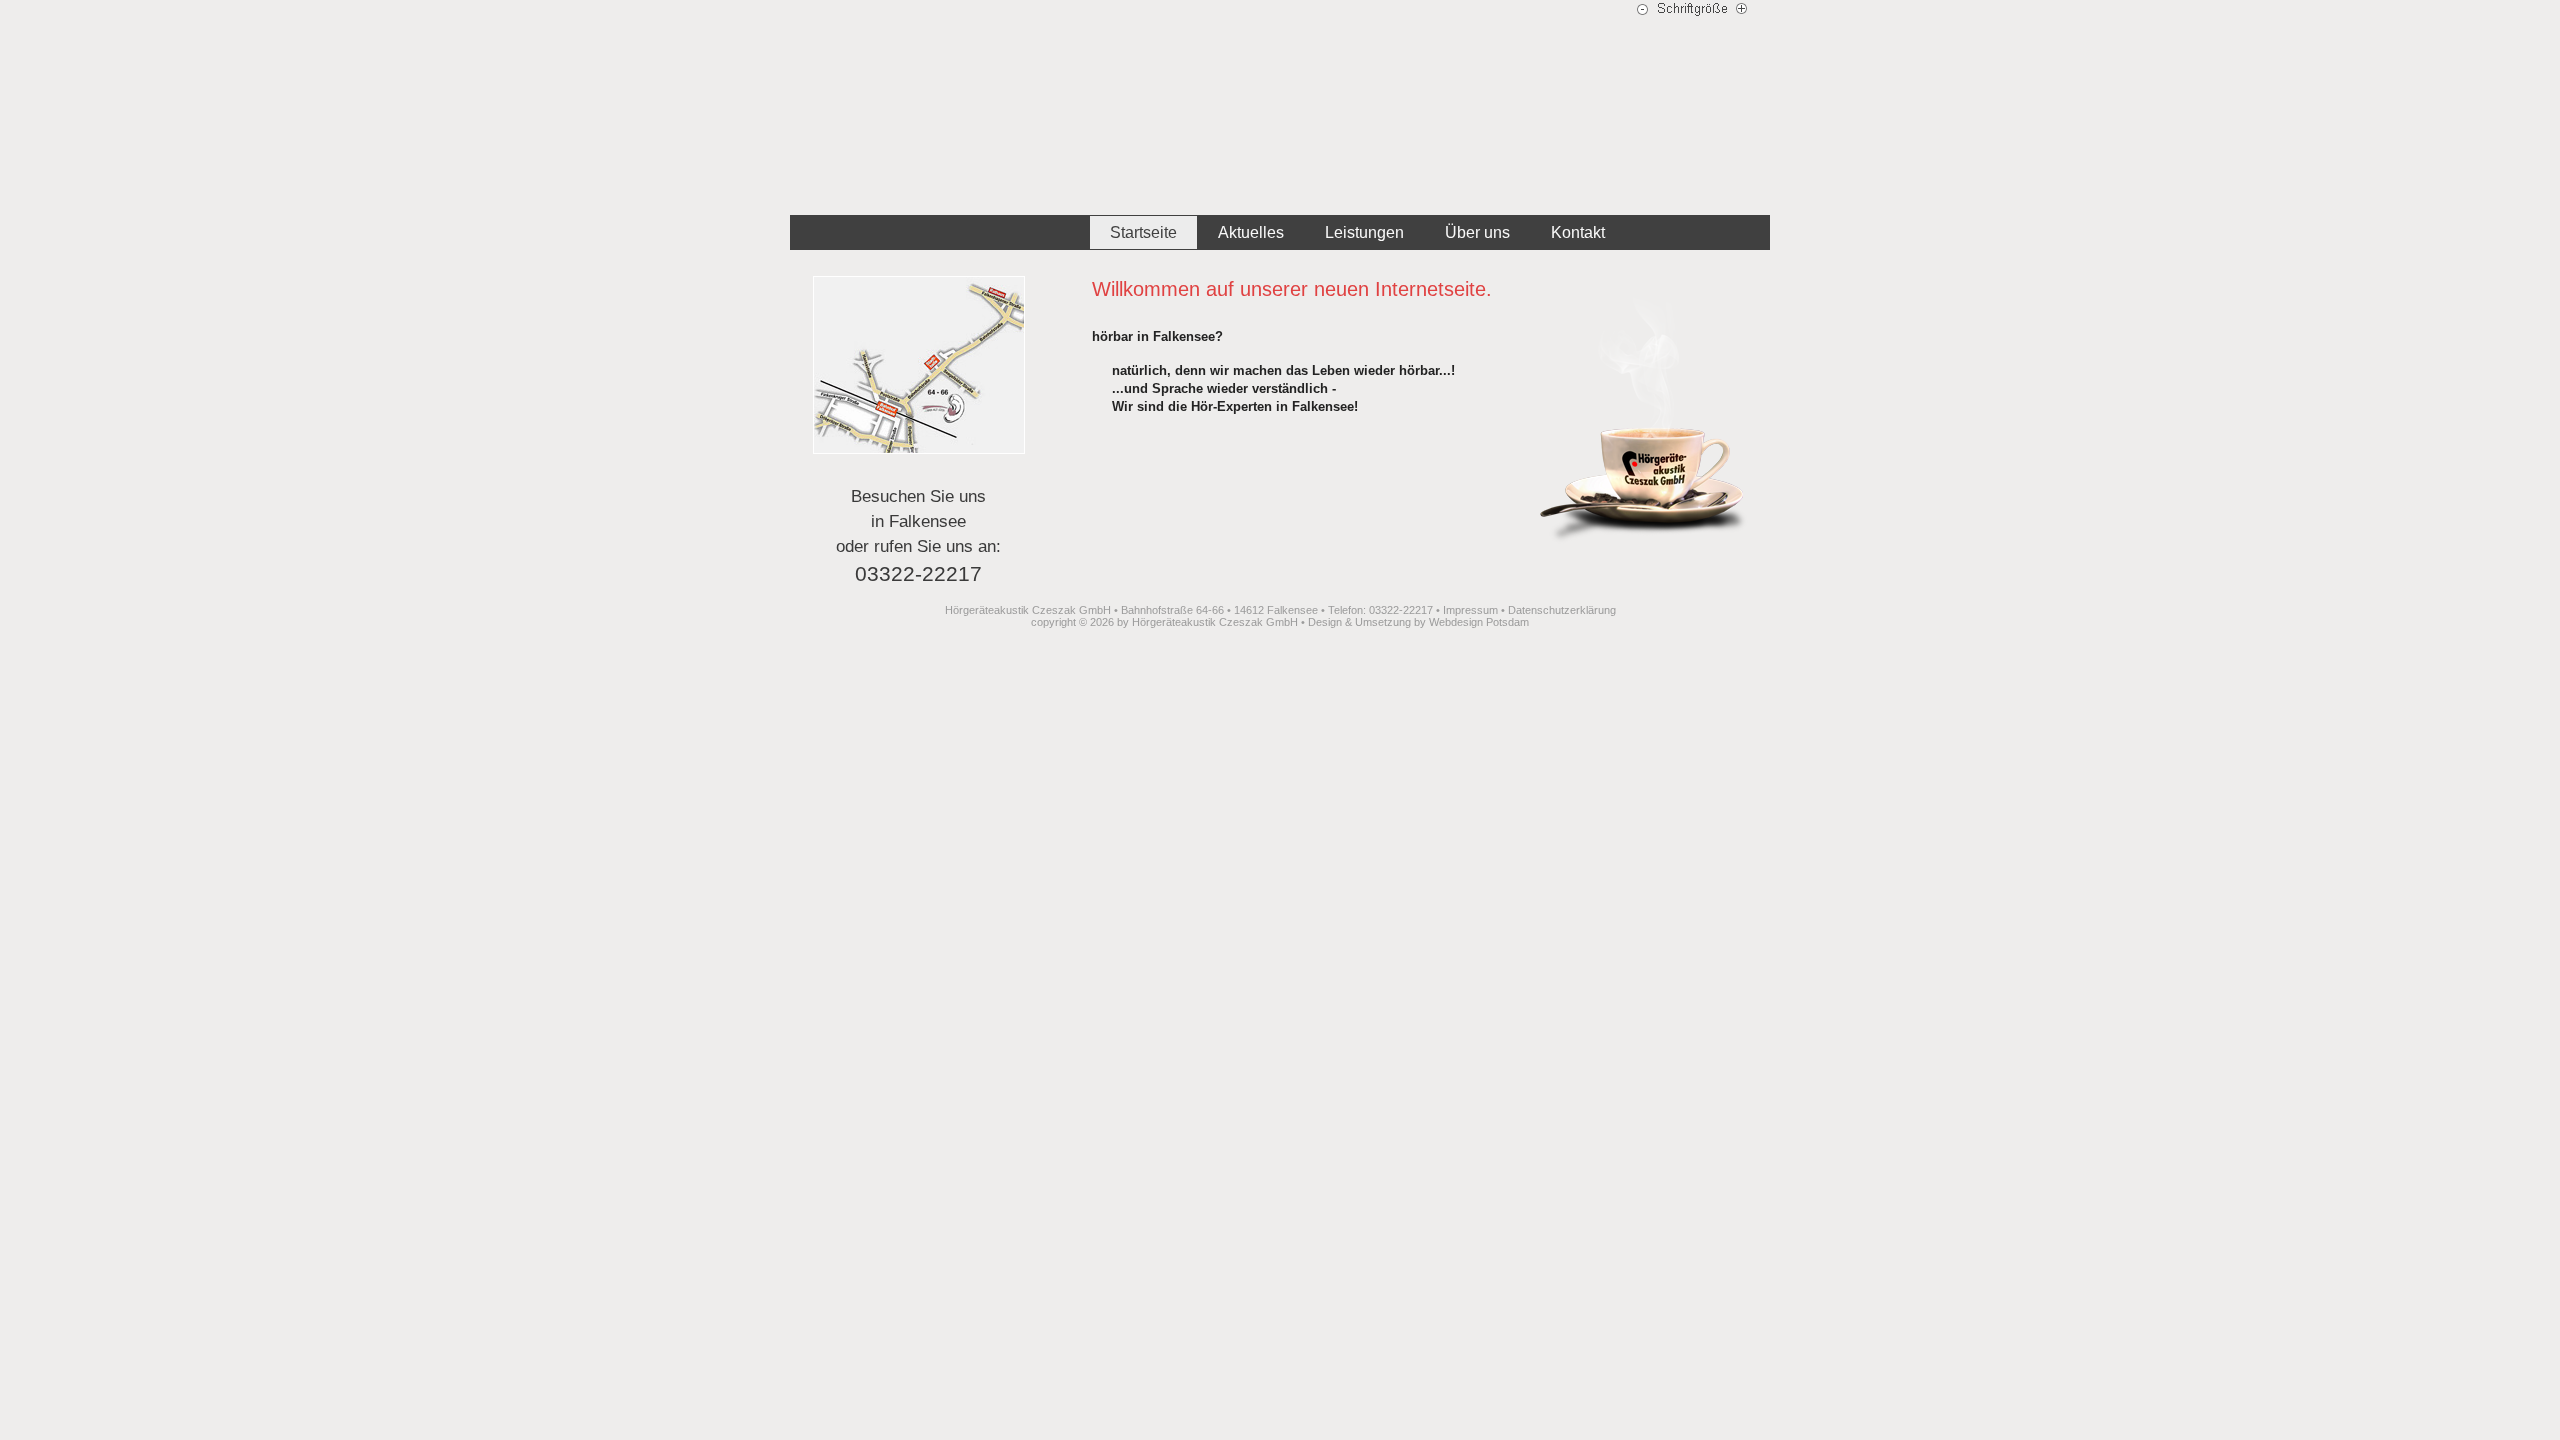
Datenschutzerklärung (1562, 610)
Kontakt (1578, 232)
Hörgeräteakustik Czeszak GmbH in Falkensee (1280, 107)
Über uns (1477, 232)
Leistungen (1364, 232)
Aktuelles (1251, 232)
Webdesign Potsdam (1479, 622)
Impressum (1470, 610)
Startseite (1143, 232)
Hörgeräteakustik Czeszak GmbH (1215, 622)
